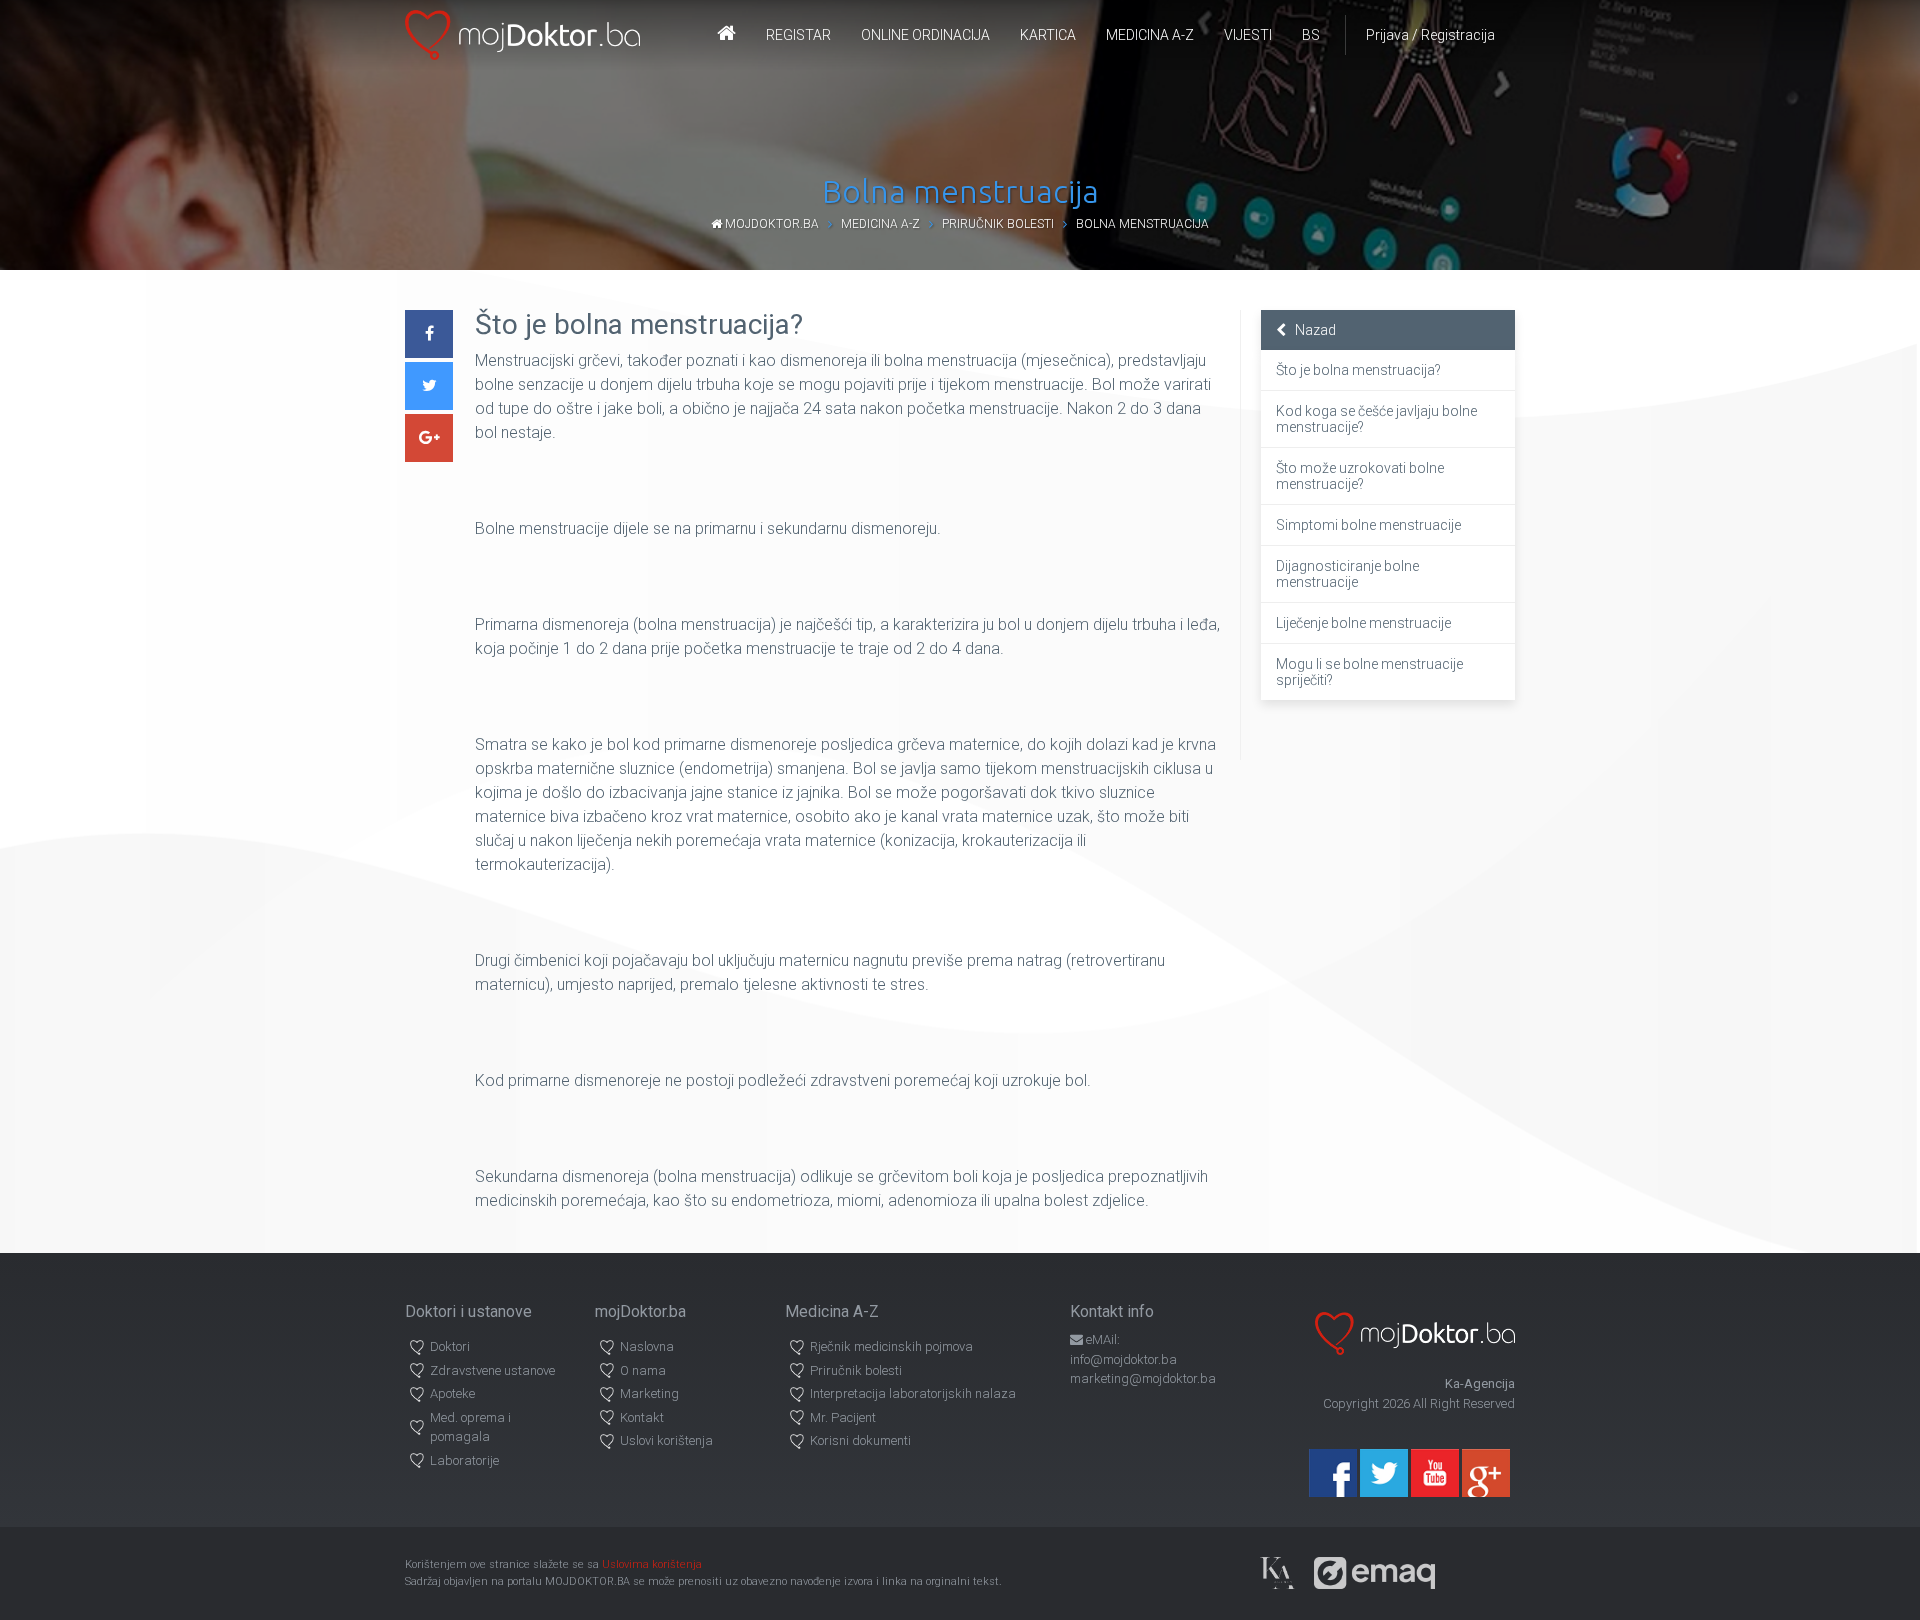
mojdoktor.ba (770, 224)
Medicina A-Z (1150, 35)
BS (1311, 35)
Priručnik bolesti (998, 224)
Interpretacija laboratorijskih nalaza (913, 1393)
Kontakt (642, 1417)
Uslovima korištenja (652, 1564)
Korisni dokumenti (860, 1440)
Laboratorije (464, 1460)
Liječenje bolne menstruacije (1363, 623)
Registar (798, 35)
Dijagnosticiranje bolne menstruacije (1347, 574)
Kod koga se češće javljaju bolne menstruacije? (1376, 419)
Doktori (450, 1346)
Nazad (1311, 330)
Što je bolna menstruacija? (1358, 370)
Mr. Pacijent (843, 1417)
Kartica (1048, 35)
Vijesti (1248, 35)
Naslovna (647, 1346)
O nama (643, 1370)
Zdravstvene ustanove (492, 1370)
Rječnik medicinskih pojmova (891, 1346)
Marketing (649, 1393)
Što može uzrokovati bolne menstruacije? (1360, 476)
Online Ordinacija (925, 35)
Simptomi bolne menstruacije (1368, 525)
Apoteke (452, 1393)
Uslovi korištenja (666, 1440)
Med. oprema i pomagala (470, 1427)
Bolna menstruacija (1142, 224)
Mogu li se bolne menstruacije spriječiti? (1369, 672)
